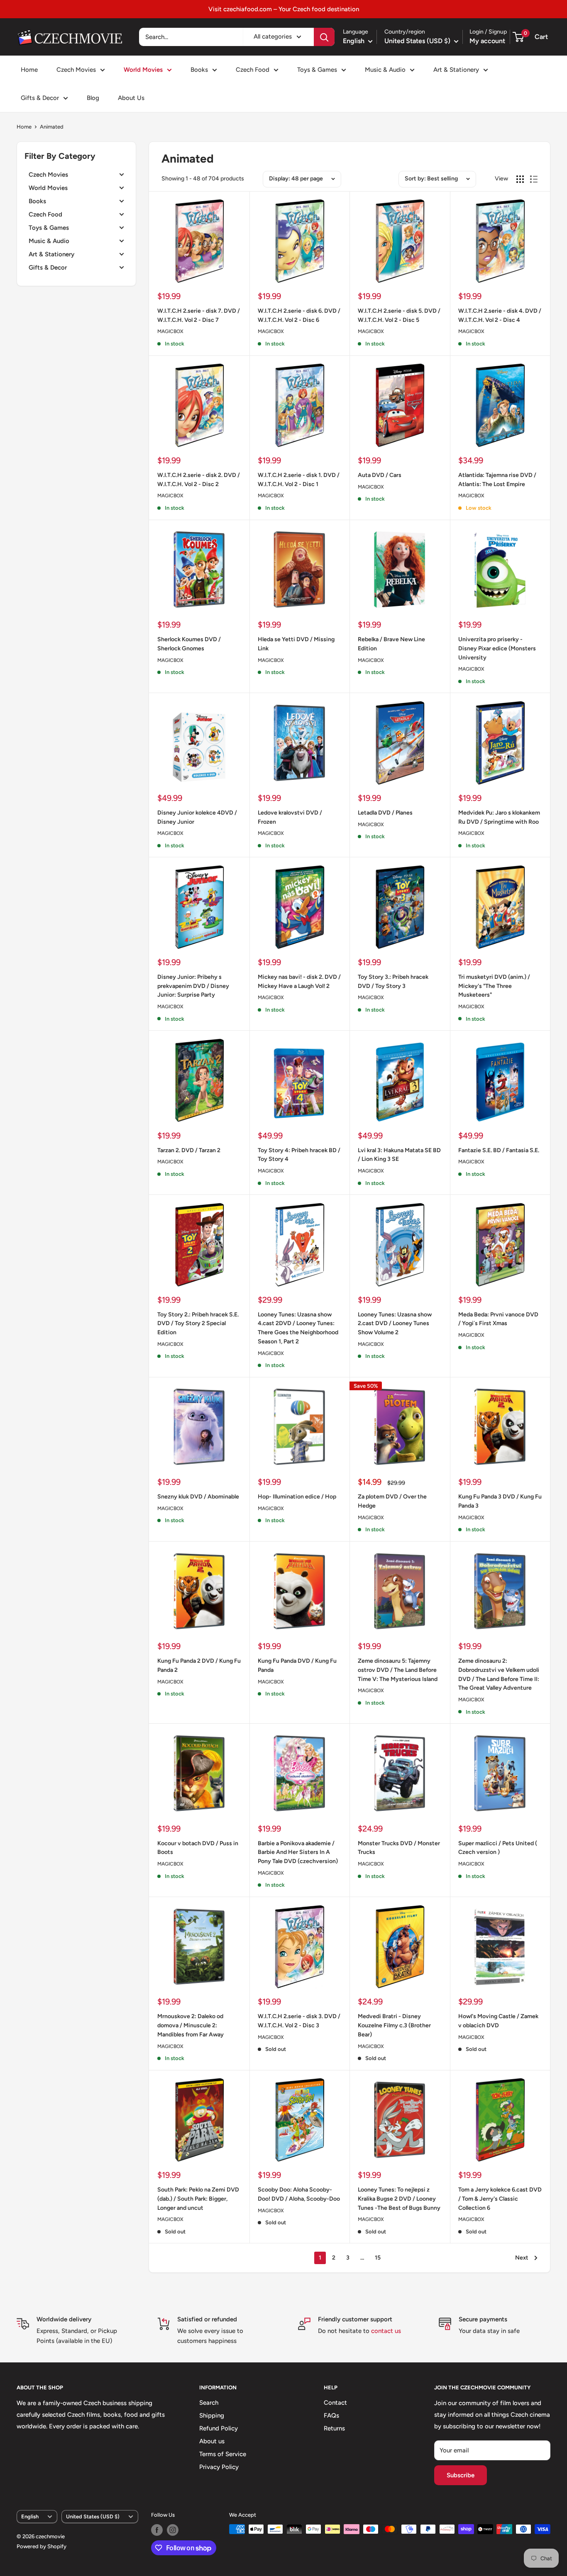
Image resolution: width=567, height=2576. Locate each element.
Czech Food (253, 70)
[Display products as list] (534, 179)
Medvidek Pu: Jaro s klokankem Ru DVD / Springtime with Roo (499, 817)
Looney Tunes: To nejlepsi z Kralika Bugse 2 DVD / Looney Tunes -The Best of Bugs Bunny (399, 2199)
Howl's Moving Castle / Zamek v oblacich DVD (498, 2021)
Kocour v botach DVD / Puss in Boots (198, 1848)
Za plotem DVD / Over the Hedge (392, 1501)
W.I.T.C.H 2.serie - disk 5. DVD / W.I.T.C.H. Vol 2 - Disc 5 (399, 315)
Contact (335, 2403)
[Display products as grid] (520, 179)
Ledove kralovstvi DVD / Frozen (290, 817)
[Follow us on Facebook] (157, 2530)
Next (522, 2258)
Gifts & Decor (40, 98)
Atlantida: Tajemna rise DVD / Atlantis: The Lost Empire (497, 480)
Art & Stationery (456, 70)
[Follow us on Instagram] (173, 2530)
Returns (334, 2428)
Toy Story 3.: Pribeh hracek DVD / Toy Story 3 (393, 982)
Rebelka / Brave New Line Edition (391, 644)
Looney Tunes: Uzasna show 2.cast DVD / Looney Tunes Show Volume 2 (395, 1323)
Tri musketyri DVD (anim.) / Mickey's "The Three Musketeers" (494, 986)
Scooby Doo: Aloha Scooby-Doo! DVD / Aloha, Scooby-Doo (299, 2194)
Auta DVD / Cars (380, 475)
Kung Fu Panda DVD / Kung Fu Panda (297, 1665)
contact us (386, 2331)
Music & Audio (385, 70)
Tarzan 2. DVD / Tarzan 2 (189, 1150)
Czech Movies (76, 70)
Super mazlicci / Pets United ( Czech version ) (498, 1848)
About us (212, 2441)
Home (29, 70)
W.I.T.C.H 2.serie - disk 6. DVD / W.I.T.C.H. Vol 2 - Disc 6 (299, 315)
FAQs (331, 2415)
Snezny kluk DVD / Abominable (198, 1497)
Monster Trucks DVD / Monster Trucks (399, 1848)
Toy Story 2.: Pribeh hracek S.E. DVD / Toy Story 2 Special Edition (198, 1323)
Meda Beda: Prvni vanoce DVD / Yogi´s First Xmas (498, 1319)
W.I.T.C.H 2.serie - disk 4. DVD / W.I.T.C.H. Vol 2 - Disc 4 (500, 315)
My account (487, 41)
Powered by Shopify (42, 2546)
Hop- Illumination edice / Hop (297, 1497)
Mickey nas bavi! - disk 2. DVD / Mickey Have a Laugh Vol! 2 (299, 982)
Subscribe (461, 2475)
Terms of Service (223, 2454)
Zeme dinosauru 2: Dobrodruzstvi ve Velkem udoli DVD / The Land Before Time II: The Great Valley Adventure (499, 1674)
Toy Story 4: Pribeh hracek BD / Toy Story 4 (299, 1155)
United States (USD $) (93, 2516)
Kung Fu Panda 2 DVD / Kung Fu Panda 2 (199, 1665)
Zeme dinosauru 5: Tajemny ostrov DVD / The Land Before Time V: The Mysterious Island (398, 1670)
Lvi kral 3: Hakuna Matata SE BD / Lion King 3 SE (399, 1155)
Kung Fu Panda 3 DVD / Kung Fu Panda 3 (500, 1501)
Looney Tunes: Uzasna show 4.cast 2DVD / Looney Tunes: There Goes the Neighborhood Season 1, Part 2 (298, 1328)
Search (209, 2403)
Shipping (212, 2415)
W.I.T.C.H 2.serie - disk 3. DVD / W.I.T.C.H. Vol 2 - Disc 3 (299, 2021)
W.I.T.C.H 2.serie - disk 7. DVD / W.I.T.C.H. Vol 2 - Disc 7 (199, 315)
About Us (131, 98)
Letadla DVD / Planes (385, 813)
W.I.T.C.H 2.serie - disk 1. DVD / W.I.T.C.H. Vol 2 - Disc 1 (299, 480)
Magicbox (170, 331)
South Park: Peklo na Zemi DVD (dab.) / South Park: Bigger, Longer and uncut (198, 2199)
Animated (52, 127)
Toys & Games (317, 70)
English (30, 2516)
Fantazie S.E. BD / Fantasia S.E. (499, 1150)
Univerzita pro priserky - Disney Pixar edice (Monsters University (497, 648)
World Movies (143, 70)
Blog (93, 98)
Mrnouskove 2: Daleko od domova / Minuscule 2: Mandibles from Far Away (191, 2025)
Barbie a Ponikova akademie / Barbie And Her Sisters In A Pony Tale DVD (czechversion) (298, 1852)
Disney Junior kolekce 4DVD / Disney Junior (197, 817)
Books (199, 70)
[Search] (324, 37)
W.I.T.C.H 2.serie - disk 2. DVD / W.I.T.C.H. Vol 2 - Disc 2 (199, 480)
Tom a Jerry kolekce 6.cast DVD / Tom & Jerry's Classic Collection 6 (500, 2199)
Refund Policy (219, 2428)
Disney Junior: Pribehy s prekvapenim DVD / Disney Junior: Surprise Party (193, 986)
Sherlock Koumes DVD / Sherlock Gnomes (189, 644)
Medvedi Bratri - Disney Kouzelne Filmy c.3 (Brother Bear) (394, 2025)
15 (378, 2258)
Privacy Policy (219, 2467)
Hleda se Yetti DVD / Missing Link (296, 644)
